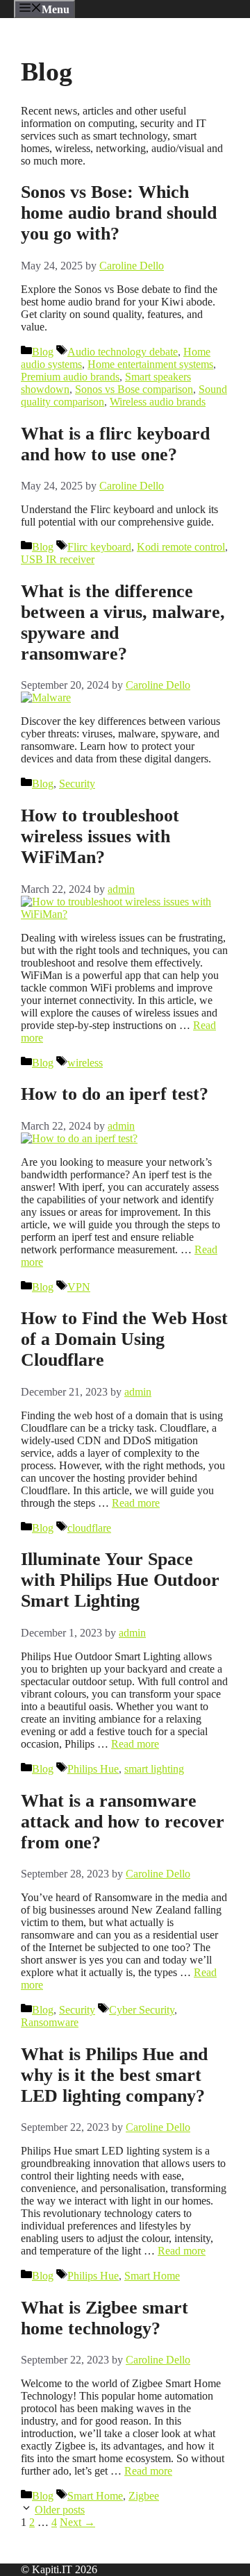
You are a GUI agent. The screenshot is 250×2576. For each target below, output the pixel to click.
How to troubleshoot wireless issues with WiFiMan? (100, 836)
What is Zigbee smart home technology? (105, 2318)
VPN (79, 1287)
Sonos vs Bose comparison (134, 389)
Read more (136, 1503)
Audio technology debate (123, 352)
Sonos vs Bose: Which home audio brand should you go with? (119, 213)
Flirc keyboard (99, 547)
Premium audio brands (70, 377)
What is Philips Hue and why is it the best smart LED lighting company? (114, 2075)
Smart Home (152, 2276)
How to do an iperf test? (115, 1094)
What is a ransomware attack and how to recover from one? (123, 1822)
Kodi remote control (181, 547)
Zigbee (144, 2496)
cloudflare (89, 1528)
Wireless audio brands (158, 402)
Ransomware (50, 2022)
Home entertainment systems (150, 364)
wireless (85, 1063)
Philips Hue (93, 1769)
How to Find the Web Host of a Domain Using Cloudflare (124, 1339)
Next (77, 2522)
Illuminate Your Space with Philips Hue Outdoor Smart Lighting (120, 1580)
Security (77, 784)
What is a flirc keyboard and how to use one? (115, 444)
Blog (43, 352)
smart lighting (154, 1769)
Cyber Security (142, 2010)
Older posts (60, 2510)
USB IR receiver (58, 559)
